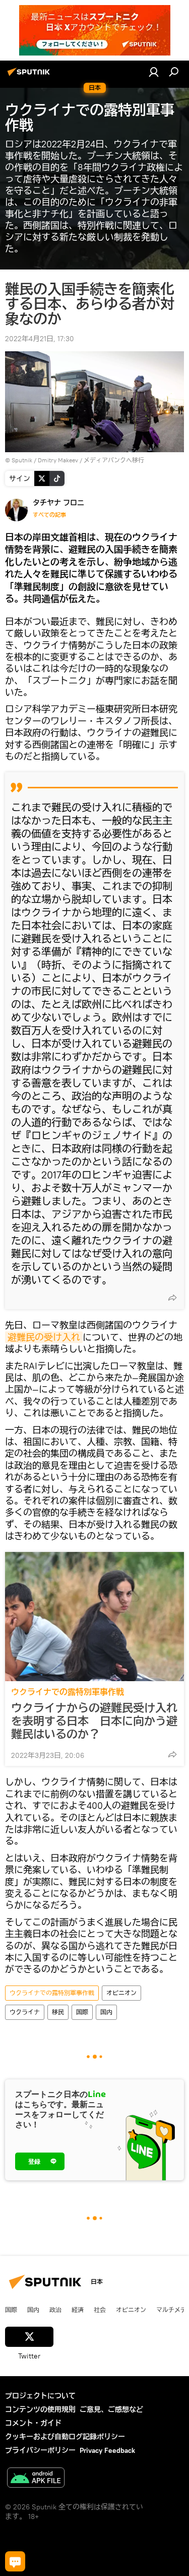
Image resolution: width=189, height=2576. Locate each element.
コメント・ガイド (33, 2423)
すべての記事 (49, 515)
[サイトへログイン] (154, 72)
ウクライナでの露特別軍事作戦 (68, 1692)
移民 (58, 2012)
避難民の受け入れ (44, 1337)
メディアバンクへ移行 (114, 460)
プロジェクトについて (40, 2396)
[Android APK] (36, 2479)
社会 (100, 2310)
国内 (106, 2012)
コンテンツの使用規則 (40, 2409)
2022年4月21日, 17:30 (40, 339)
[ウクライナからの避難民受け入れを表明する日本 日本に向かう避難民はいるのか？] (94, 1617)
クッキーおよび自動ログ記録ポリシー (65, 2437)
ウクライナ (25, 2012)
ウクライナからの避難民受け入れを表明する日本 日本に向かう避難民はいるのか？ (94, 1721)
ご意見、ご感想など (111, 2409)
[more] (172, 1298)
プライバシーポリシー (40, 2450)
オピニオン (121, 1993)
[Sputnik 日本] (30, 76)
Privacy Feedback (107, 2450)
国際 (82, 2012)
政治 (55, 2310)
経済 (78, 2310)
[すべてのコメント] (15, 2561)
